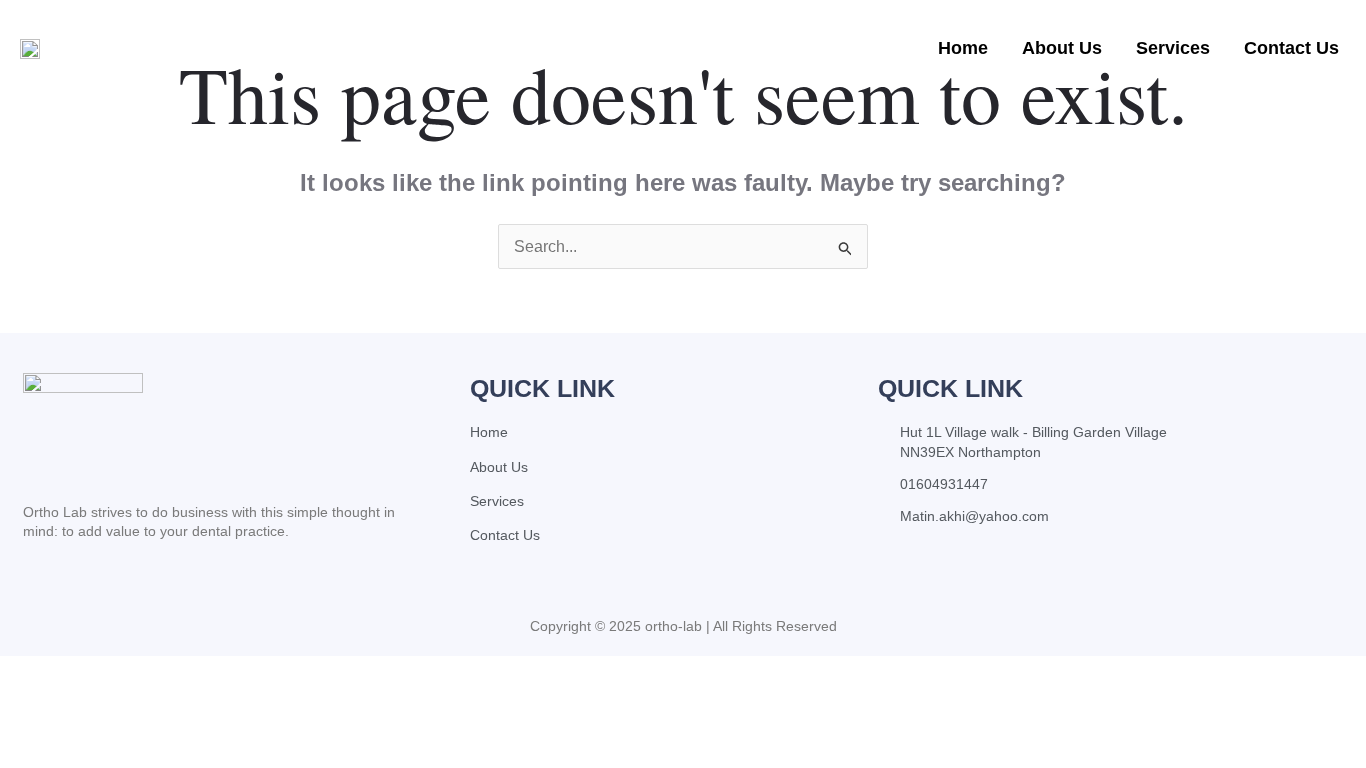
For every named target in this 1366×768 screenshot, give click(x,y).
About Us (1062, 48)
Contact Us (1291, 48)
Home (963, 48)
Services (1173, 48)
